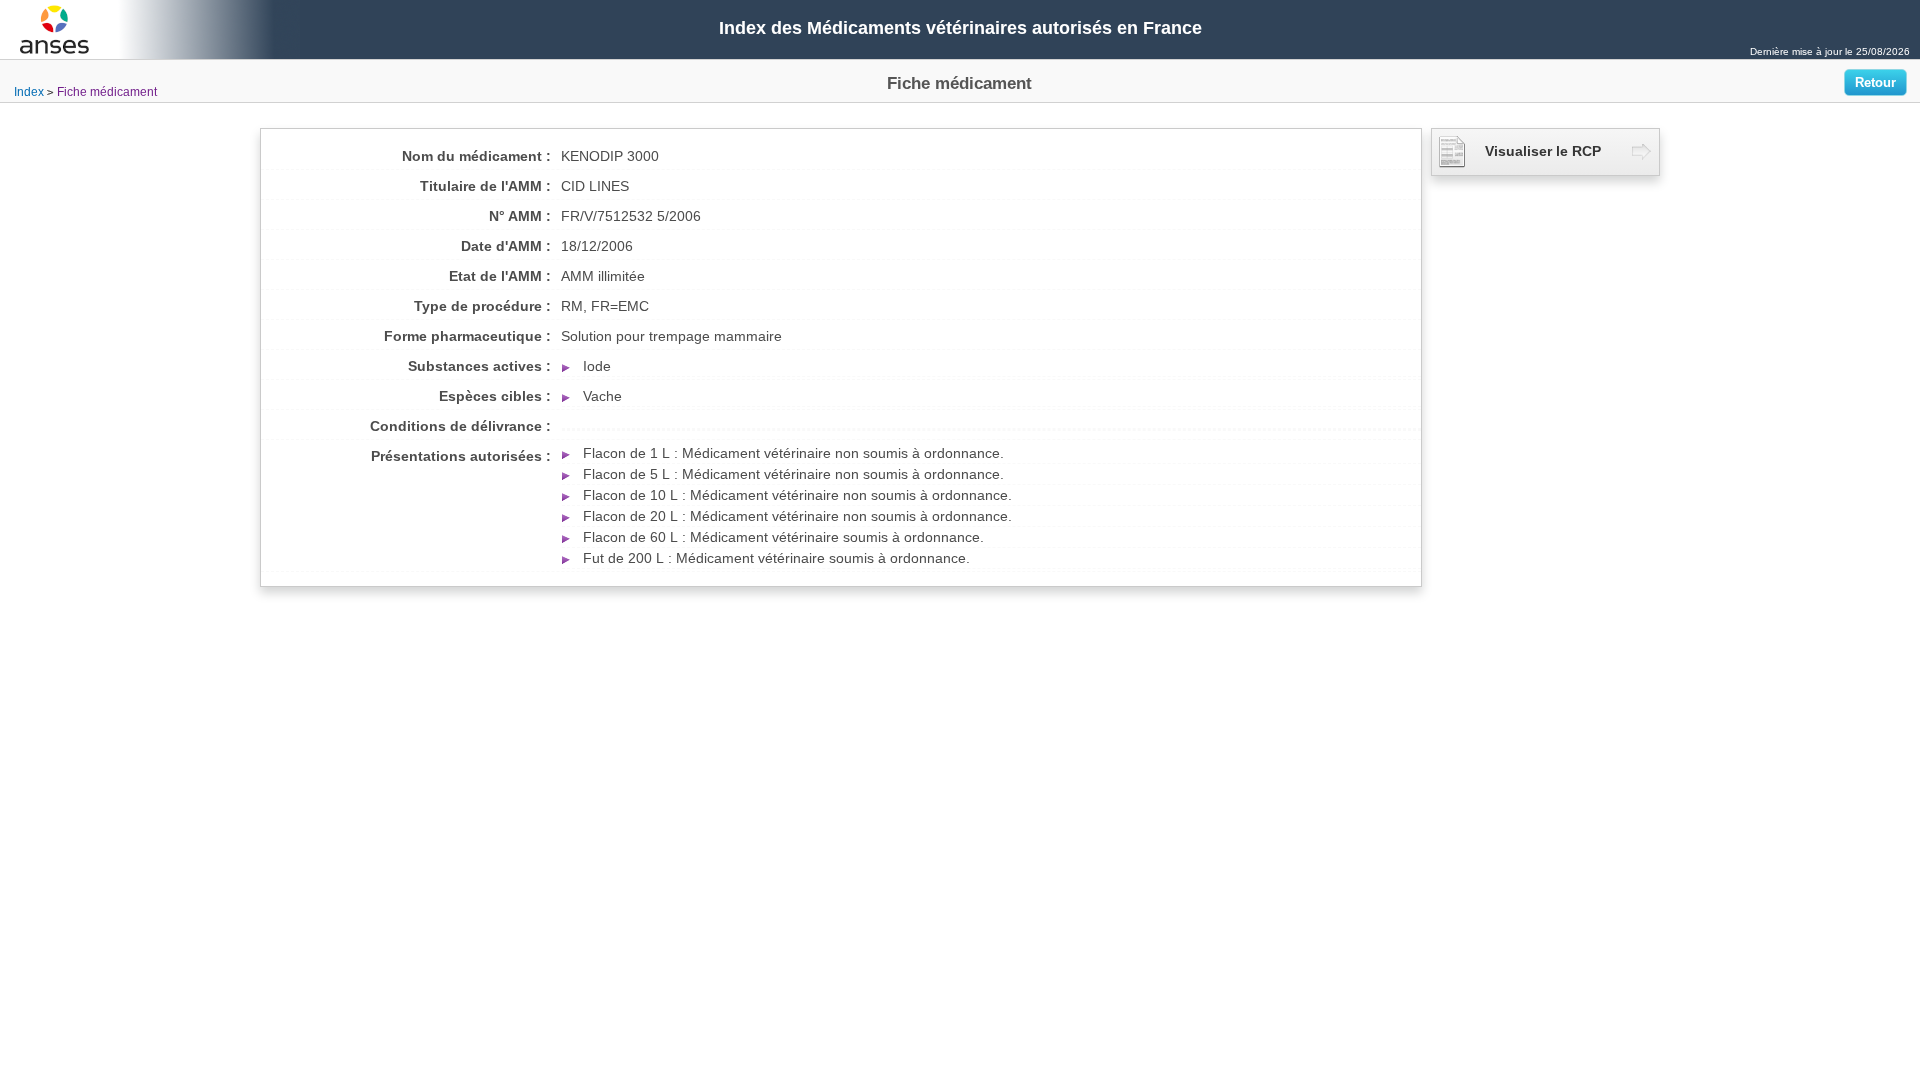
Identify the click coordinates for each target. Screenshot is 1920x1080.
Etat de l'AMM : (500, 276)
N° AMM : (520, 216)
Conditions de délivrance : (460, 426)
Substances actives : (479, 366)
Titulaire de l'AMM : (485, 186)
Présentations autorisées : (461, 456)
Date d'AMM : (506, 246)
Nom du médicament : (476, 156)
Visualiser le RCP (1543, 151)
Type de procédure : (482, 306)
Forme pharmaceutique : (467, 336)
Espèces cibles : (495, 396)
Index (29, 92)
